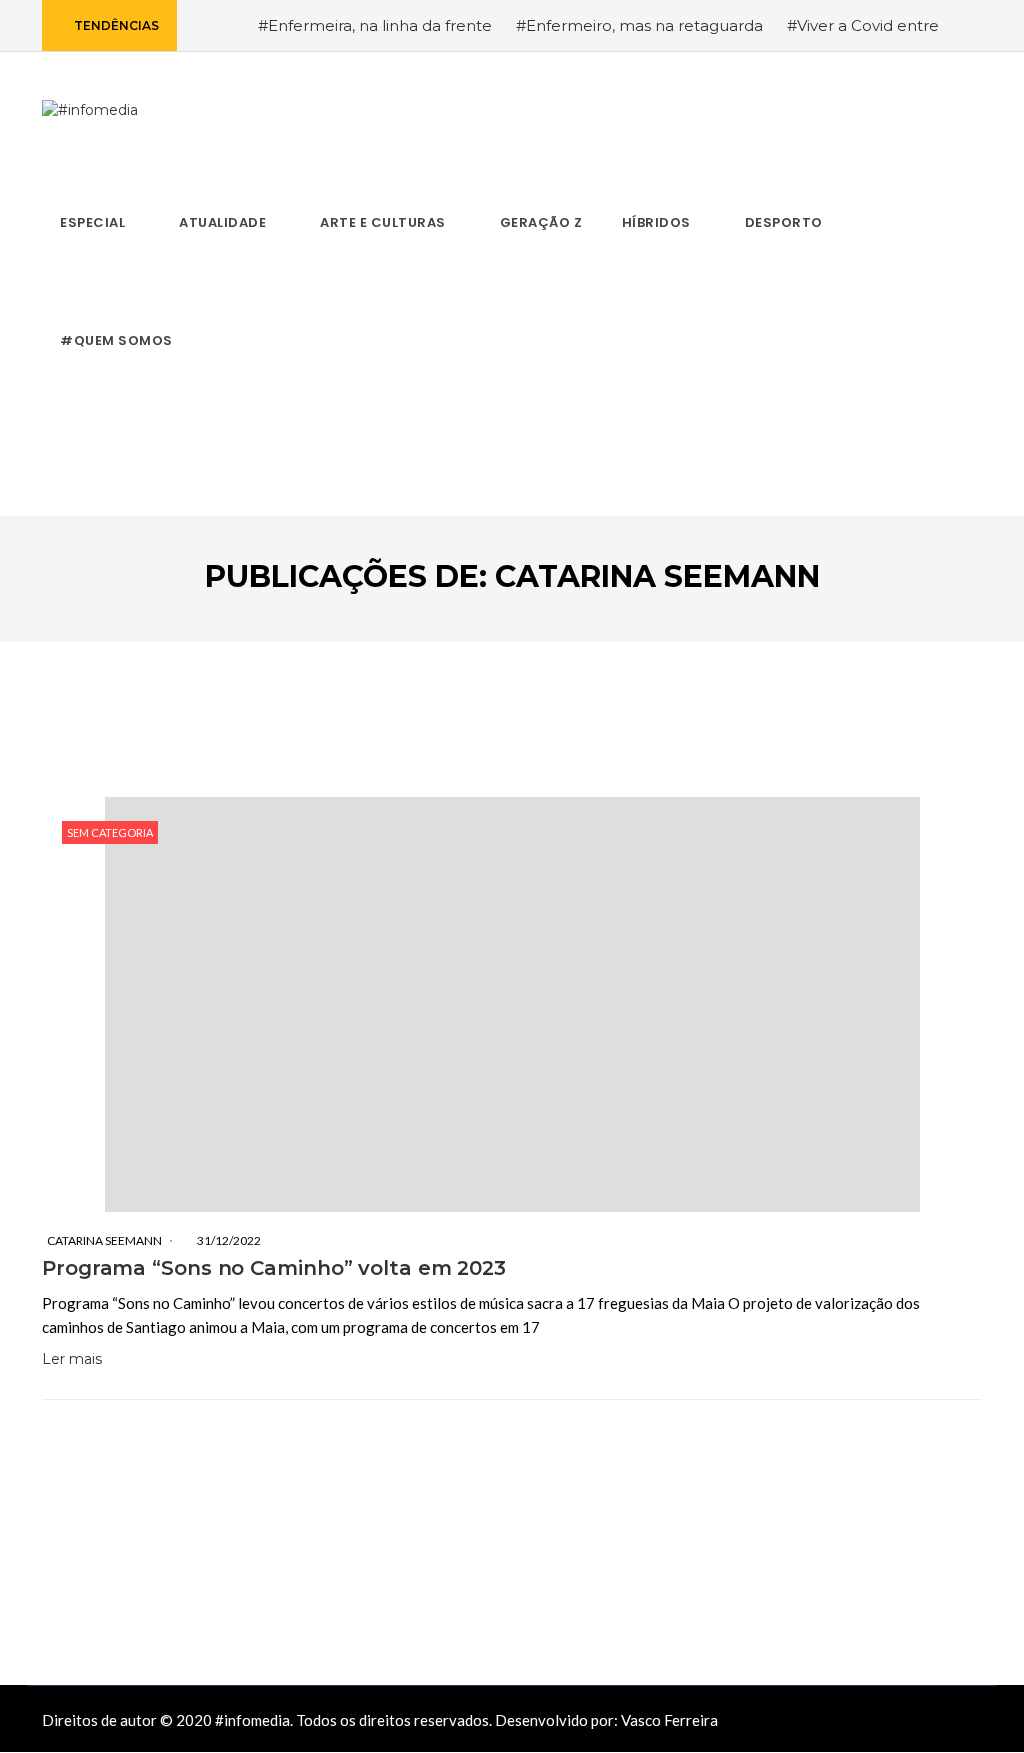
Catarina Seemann (104, 1240)
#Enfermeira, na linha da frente (375, 25)
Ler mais (72, 1359)
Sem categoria (110, 832)
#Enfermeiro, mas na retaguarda (639, 25)
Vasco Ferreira (669, 1720)
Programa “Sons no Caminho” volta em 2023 (274, 1268)
